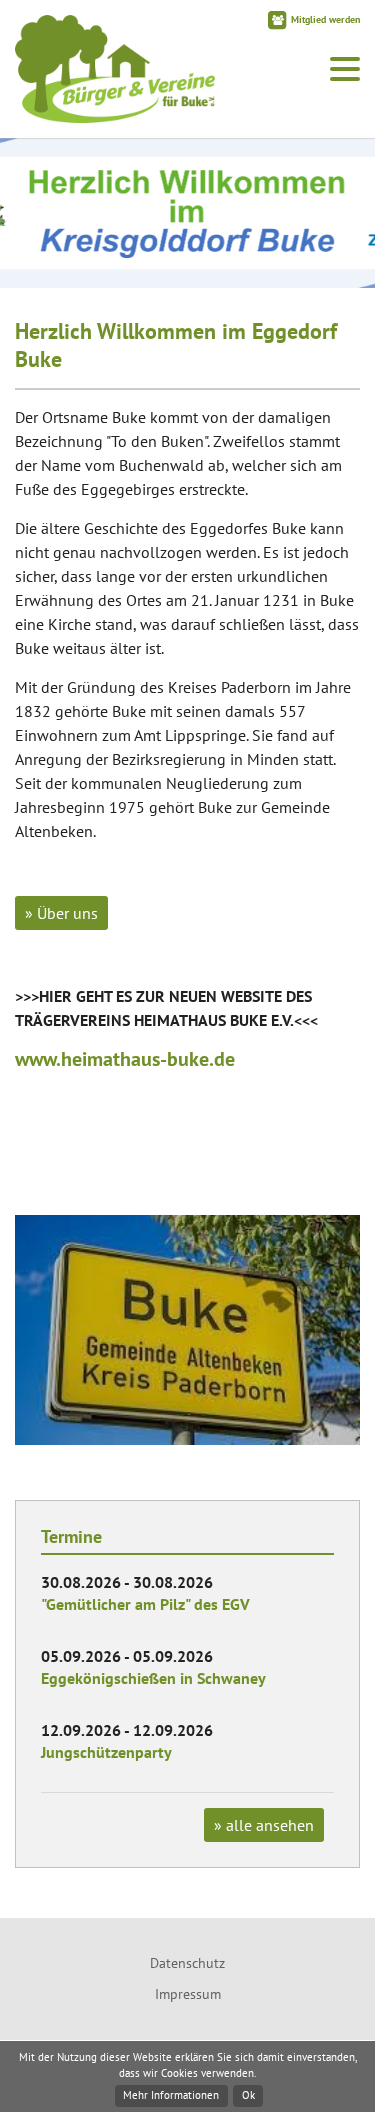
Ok (248, 2095)
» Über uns (61, 913)
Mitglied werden (325, 19)
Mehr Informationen (171, 2095)
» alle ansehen (264, 1825)
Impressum (188, 1994)
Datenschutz (187, 1963)
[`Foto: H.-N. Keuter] (187, 1330)
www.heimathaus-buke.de (125, 1059)
